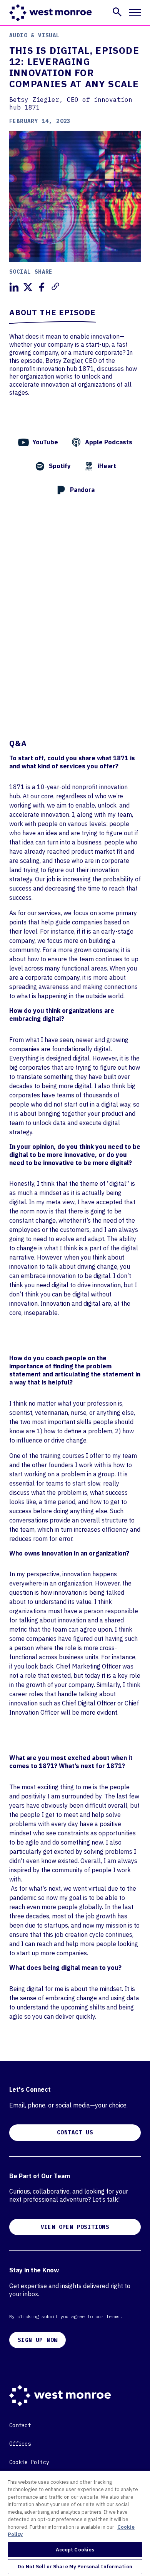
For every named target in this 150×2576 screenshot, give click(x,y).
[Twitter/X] (28, 287)
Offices (20, 2444)
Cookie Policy (29, 2462)
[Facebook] (42, 287)
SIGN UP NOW (37, 2340)
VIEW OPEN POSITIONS (75, 2227)
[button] (117, 12)
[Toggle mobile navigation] (135, 13)
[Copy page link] (55, 286)
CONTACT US (75, 2132)
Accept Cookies (75, 2550)
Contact (20, 2425)
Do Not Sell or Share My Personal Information (75, 2567)
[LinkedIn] (14, 287)
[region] (75, 2523)
